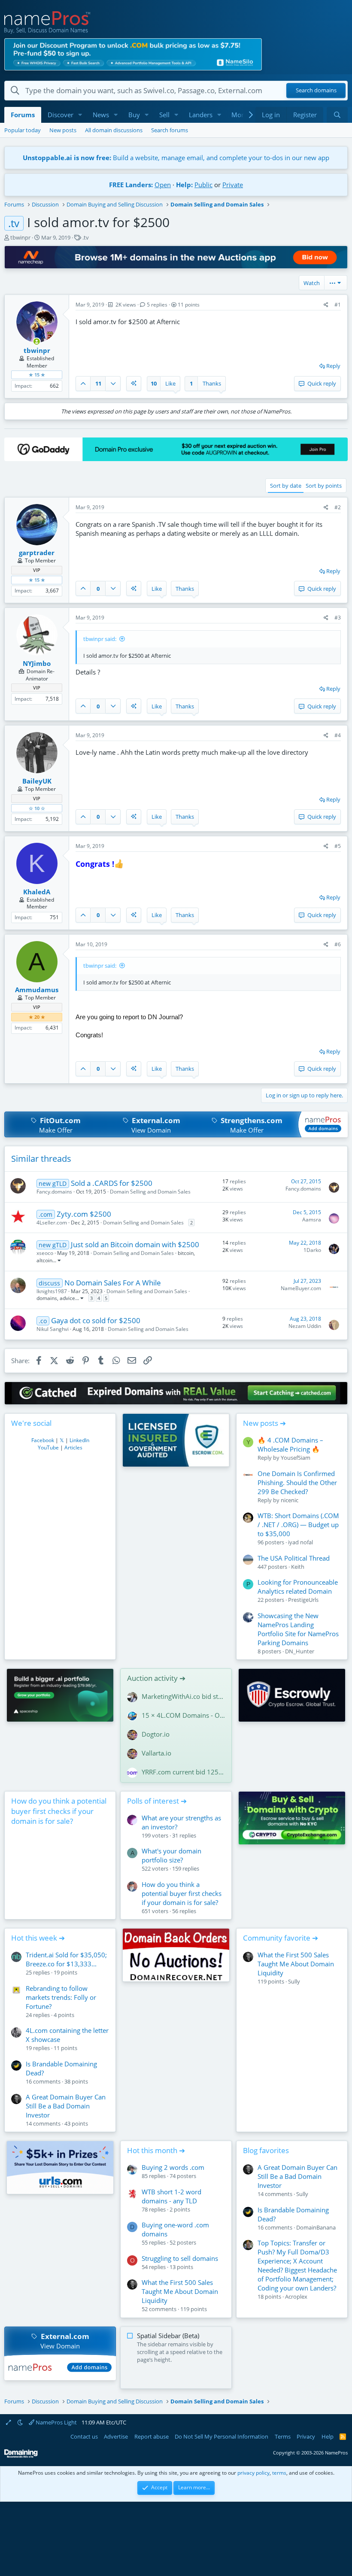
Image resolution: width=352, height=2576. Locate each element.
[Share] (326, 305)
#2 (338, 507)
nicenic (290, 1500)
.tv (86, 237)
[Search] (337, 115)
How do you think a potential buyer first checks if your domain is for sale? (59, 1811)
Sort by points (324, 486)
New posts (63, 130)
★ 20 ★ (37, 1017)
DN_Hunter (300, 1651)
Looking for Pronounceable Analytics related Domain (298, 1587)
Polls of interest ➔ (157, 1801)
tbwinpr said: (100, 639)
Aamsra (312, 1220)
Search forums (170, 130)
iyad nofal (300, 1542)
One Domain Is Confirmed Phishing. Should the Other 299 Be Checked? (297, 1482)
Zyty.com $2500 (84, 1214)
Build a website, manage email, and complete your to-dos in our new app (176, 158)
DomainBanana (316, 2227)
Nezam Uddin (305, 1326)
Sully (294, 1981)
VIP (37, 570)
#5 (338, 846)
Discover (61, 115)
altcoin (44, 1260)
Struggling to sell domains (180, 2258)
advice (67, 1298)
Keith (298, 1567)
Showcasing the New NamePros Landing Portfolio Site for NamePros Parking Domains (298, 1629)
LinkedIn (79, 1440)
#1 (338, 305)
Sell (164, 115)
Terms (283, 2436)
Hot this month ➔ (156, 2150)
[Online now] (37, 342)
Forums (23, 115)
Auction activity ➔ (156, 1678)
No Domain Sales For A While (113, 1283)
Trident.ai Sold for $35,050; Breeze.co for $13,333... (66, 1959)
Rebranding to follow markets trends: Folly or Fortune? (61, 1997)
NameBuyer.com (301, 1288)
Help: (184, 185)
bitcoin (186, 1253)
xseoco (45, 1253)
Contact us (84, 2436)
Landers (201, 115)
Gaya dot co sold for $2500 (96, 1320)
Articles (73, 1447)
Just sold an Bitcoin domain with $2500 (135, 1244)
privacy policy (253, 2473)
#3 (338, 618)
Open (163, 185)
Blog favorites (266, 2150)
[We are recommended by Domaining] (21, 2456)
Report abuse (152, 2436)
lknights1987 (52, 1291)
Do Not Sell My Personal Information (222, 2436)
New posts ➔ (264, 1423)
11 (98, 383)
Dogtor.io (156, 1734)
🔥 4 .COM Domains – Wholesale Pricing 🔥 (290, 1444)
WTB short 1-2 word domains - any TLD (171, 2196)
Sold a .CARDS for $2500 (112, 1183)
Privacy (306, 2436)
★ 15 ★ (37, 375)
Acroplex (296, 2297)
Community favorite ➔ (281, 1938)
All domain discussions (114, 130)
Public (203, 185)
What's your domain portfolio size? (171, 1855)
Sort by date (286, 486)
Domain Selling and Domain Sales (150, 1192)
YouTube (48, 1447)
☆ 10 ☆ (37, 808)
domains (47, 1298)
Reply (333, 366)
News (101, 115)
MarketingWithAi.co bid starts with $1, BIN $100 (183, 1696)
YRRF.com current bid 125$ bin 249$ (183, 1772)
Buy (134, 115)
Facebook (43, 1440)
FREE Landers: (131, 185)
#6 (338, 944)
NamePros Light (56, 2422)
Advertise (116, 2436)
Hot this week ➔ (38, 1938)
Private (233, 185)
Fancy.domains (54, 1192)
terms (279, 2473)
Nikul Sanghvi (53, 1329)
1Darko (312, 1250)
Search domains (316, 91)
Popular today (23, 130)
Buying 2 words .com (173, 2167)
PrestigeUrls (303, 1600)
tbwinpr (20, 237)
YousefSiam (296, 1458)
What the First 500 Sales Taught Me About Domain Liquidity (296, 1964)
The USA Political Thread (294, 1558)
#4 (338, 735)
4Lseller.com (52, 1223)
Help (328, 2436)
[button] (80, 115)
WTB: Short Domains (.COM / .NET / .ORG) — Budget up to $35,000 (298, 1525)
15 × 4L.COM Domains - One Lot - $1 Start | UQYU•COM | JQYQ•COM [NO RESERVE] (183, 1715)
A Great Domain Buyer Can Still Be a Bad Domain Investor (66, 2106)
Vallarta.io (156, 1753)
